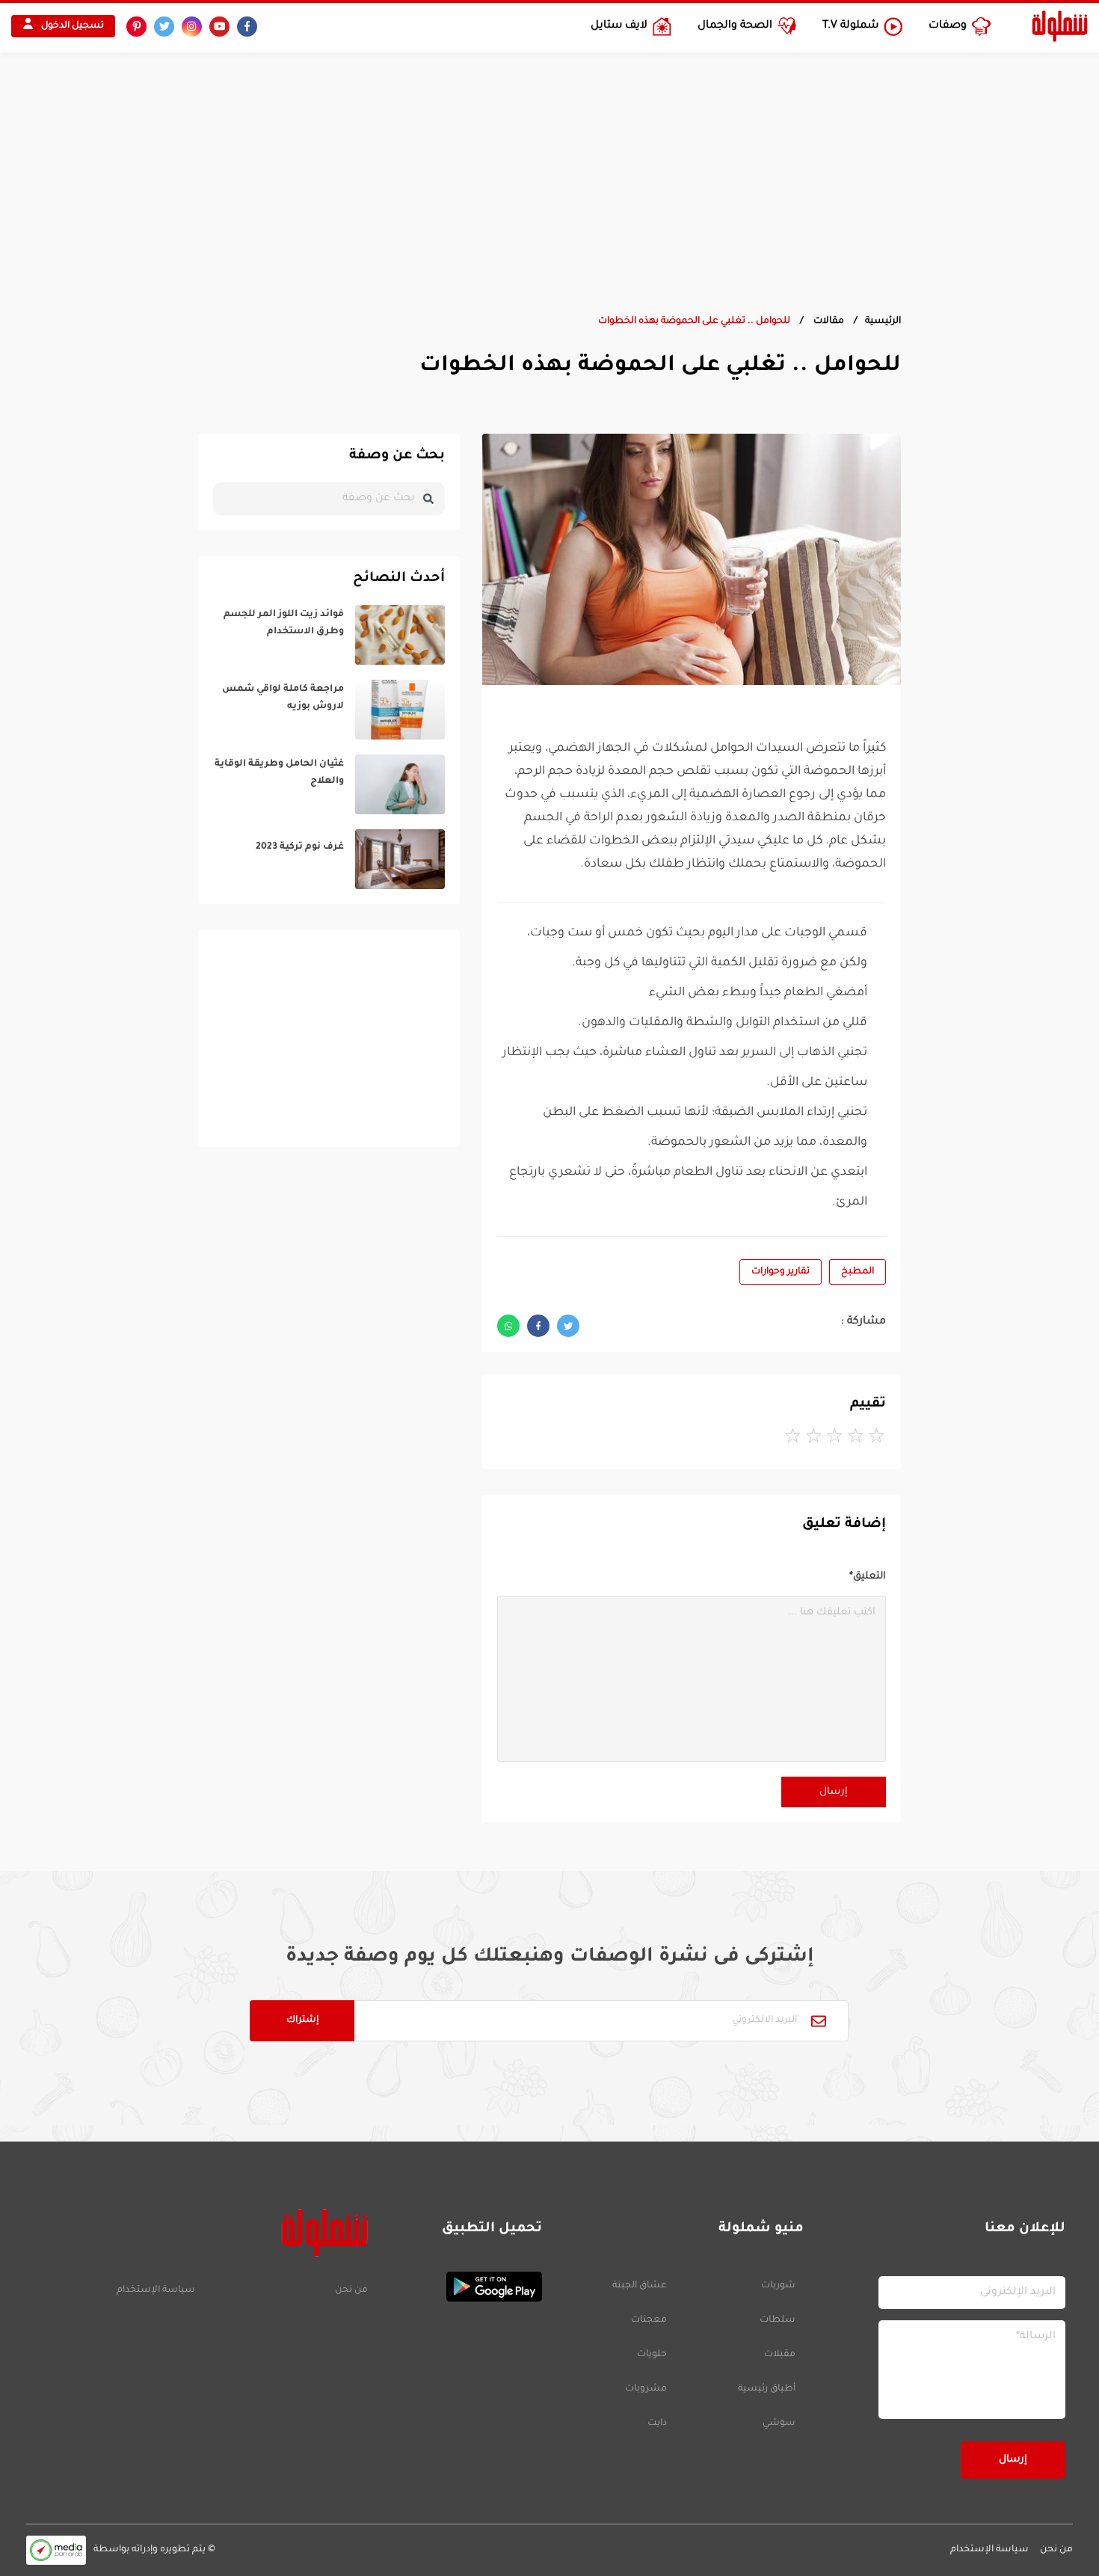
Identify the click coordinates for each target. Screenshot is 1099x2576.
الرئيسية (883, 322)
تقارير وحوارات (781, 1272)
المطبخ (858, 1272)
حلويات (652, 2355)
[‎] (329, 635)
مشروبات (646, 2389)
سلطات (778, 2320)
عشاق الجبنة (640, 2286)
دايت (657, 2423)
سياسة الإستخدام (156, 2290)
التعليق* (868, 1577)
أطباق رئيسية (767, 2389)
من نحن (351, 2290)
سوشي (779, 2423)
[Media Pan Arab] (56, 2550)
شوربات (778, 2286)
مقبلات (780, 2355)
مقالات (828, 322)
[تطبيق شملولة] (462, 2287)
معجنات (649, 2320)
